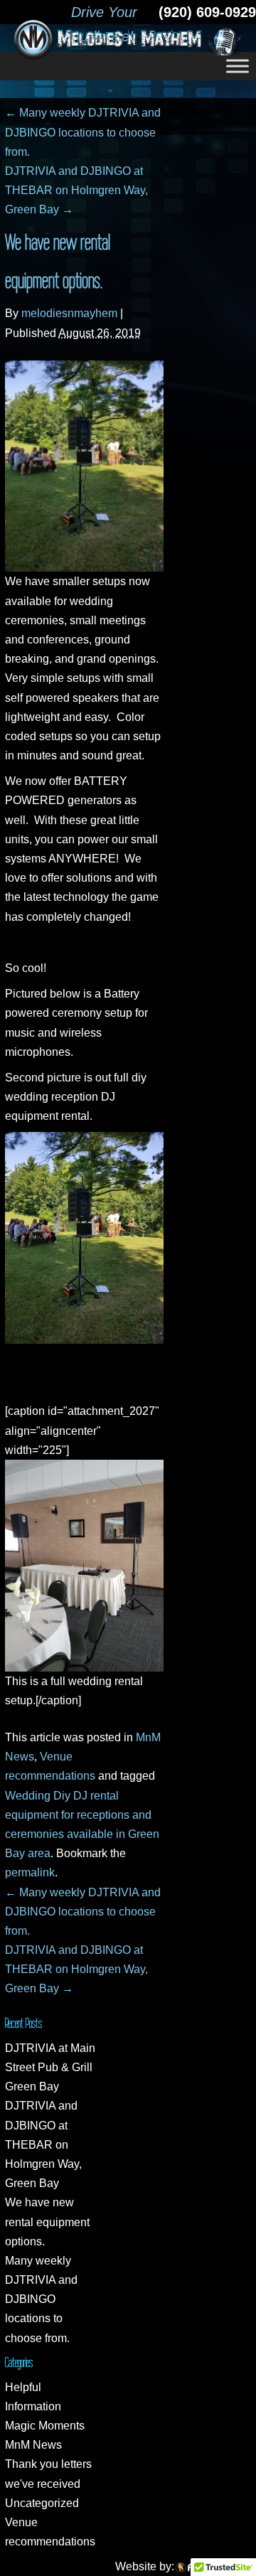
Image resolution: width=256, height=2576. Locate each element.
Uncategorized (42, 2503)
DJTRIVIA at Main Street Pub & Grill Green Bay (50, 2067)
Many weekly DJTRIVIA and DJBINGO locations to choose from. (83, 132)
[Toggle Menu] (238, 66)
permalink (30, 1872)
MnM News (33, 2445)
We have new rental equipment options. (47, 2222)
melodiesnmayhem (69, 313)
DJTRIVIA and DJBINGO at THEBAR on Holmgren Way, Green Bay (76, 190)
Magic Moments (45, 2426)
